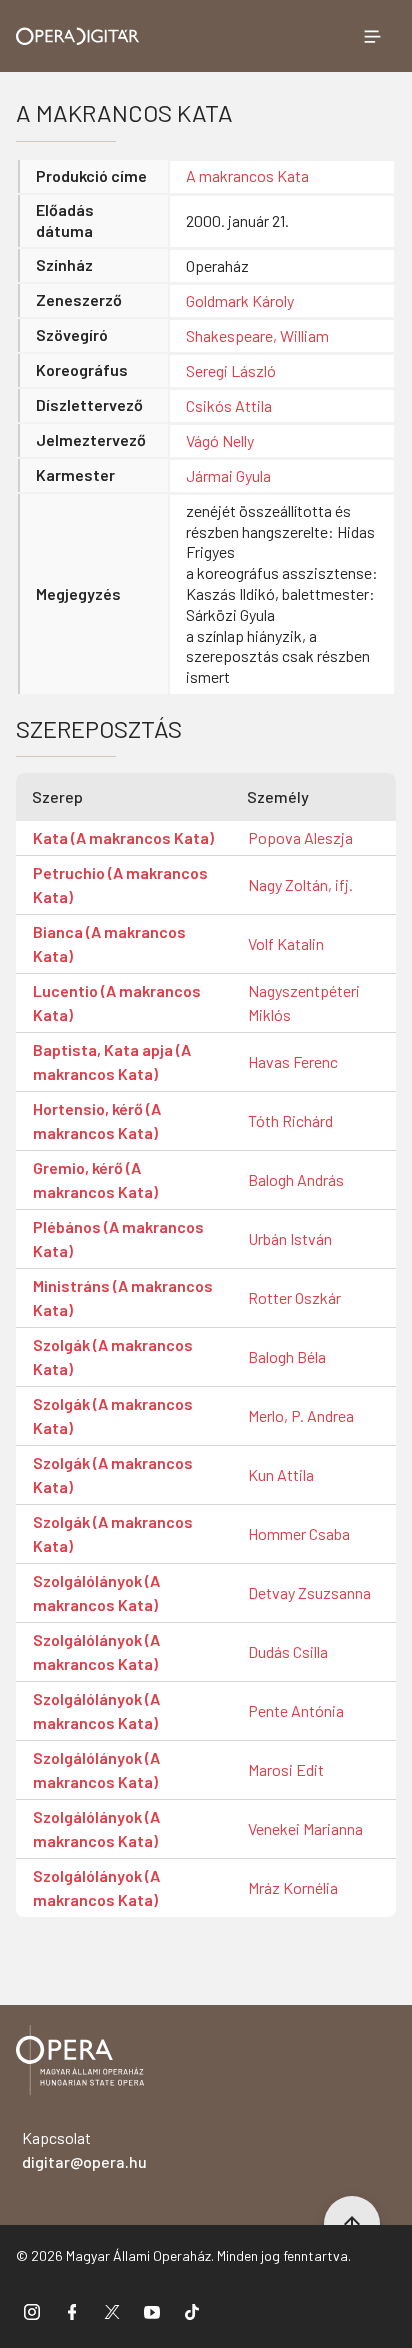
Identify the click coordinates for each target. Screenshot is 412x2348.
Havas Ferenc (293, 1061)
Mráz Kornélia (293, 1887)
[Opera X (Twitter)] (112, 2311)
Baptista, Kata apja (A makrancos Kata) (112, 1061)
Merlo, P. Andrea (301, 1415)
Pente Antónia (296, 1710)
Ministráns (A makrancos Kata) (123, 1297)
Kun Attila (281, 1474)
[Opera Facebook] (72, 2311)
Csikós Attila (229, 405)
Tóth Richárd (290, 1120)
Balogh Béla (287, 1356)
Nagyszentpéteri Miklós (304, 1002)
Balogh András (296, 1179)
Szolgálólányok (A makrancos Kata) (96, 1592)
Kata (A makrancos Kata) (123, 837)
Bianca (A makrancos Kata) (109, 943)
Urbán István (290, 1238)
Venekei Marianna (305, 1828)
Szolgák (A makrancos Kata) (113, 1356)
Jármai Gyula (228, 475)
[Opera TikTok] (192, 2311)
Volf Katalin (286, 943)
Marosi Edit (286, 1769)
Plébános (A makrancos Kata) (118, 1238)
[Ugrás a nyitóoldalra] (78, 36)
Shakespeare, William (257, 335)
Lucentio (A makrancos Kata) (117, 1002)
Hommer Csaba (299, 1533)
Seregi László (231, 370)
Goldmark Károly (240, 300)
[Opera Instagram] (32, 2311)
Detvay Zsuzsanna (309, 1592)
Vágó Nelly (220, 440)
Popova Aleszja (300, 837)
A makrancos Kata (247, 175)
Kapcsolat (84, 2149)
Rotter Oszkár (294, 1297)
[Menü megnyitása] (372, 36)
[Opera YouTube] (152, 2311)
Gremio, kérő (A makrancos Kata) (95, 1179)
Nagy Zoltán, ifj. (300, 884)
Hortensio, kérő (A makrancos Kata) (97, 1120)
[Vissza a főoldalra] (80, 2063)
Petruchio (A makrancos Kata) (120, 884)
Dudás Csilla (288, 1651)
